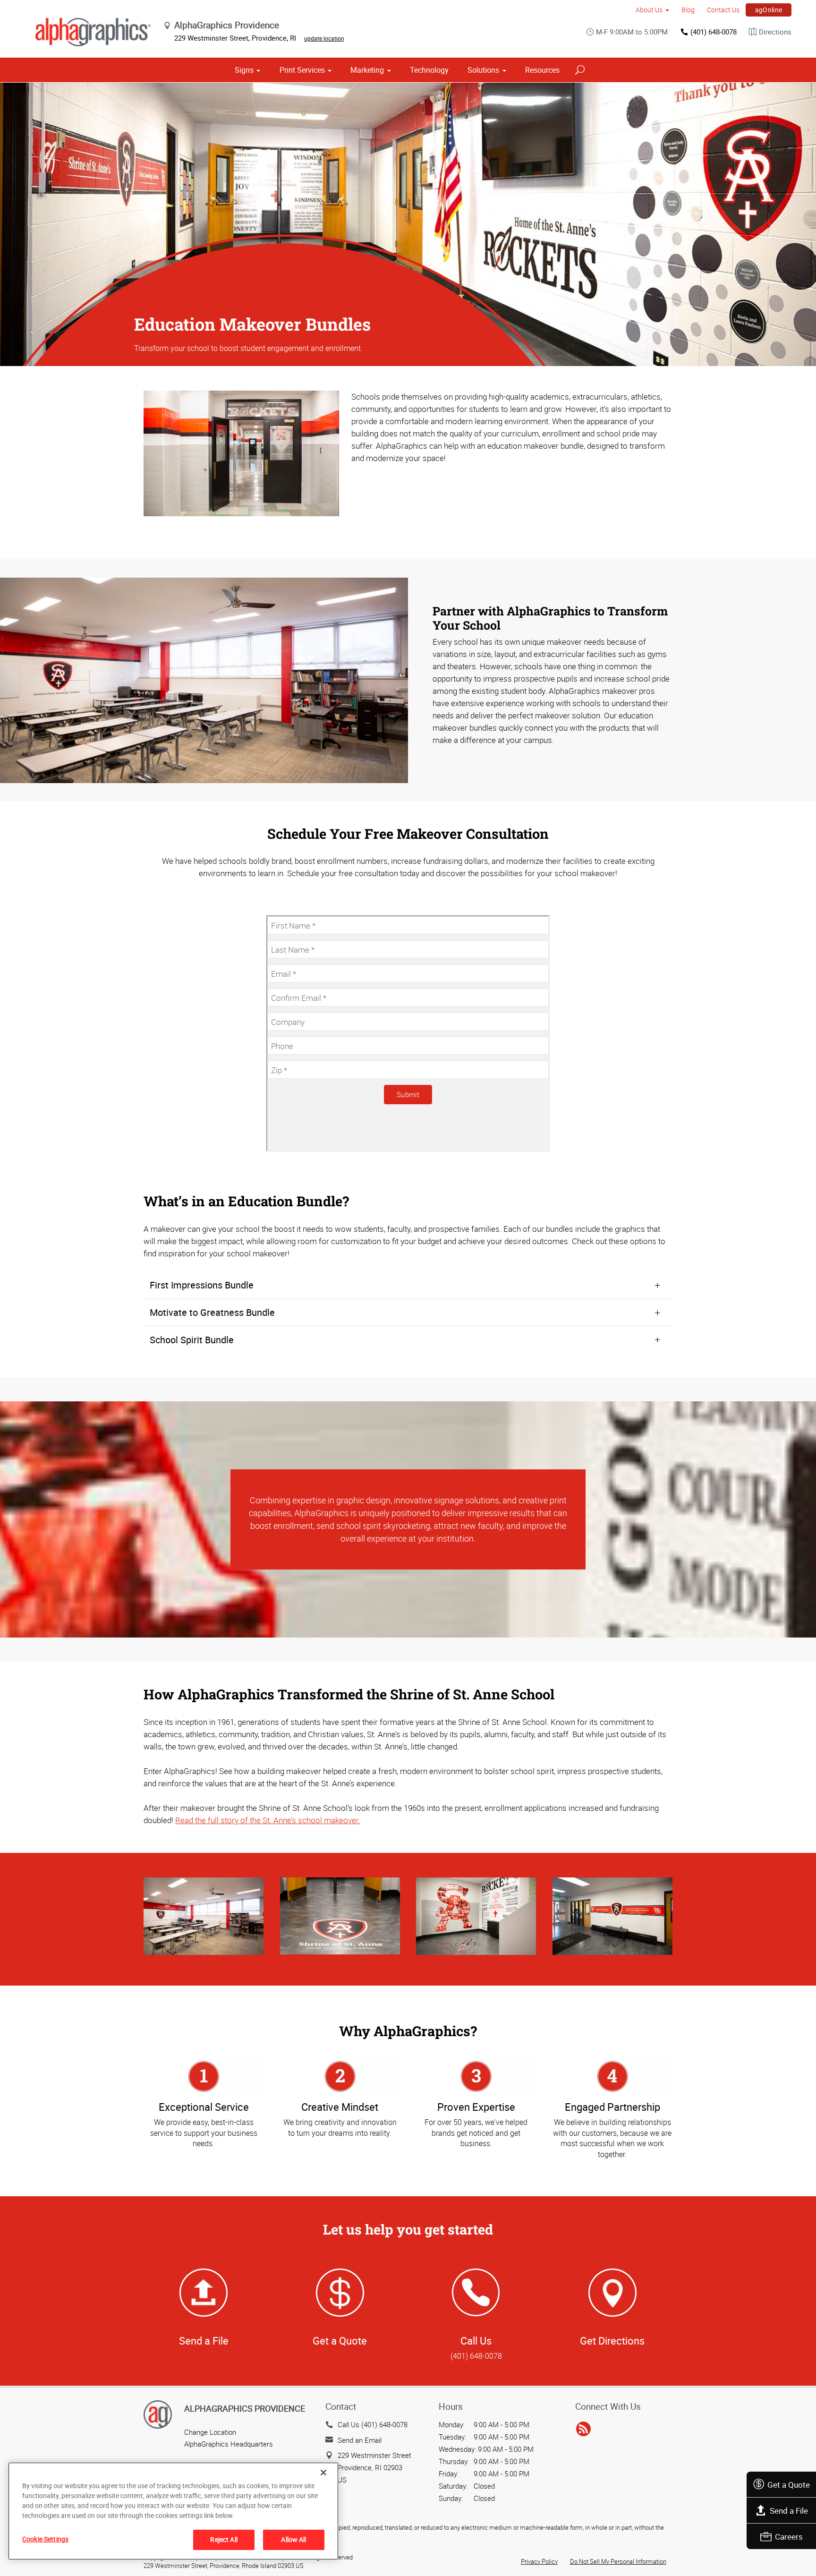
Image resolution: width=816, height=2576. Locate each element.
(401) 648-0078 (714, 32)
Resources (542, 70)
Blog (688, 10)
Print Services (302, 70)
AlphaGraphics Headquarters (229, 2444)
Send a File (789, 2511)
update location (324, 38)
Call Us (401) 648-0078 (373, 2424)
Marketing (367, 70)
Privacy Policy (539, 2561)
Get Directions (612, 2341)
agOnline (769, 10)
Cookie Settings (45, 2539)
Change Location (210, 2432)
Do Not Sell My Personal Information (618, 2561)
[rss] (583, 2429)
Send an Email (360, 2440)
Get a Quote (789, 2485)
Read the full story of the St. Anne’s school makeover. (268, 1820)
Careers (789, 2537)
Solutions (483, 70)
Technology (429, 70)
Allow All (293, 2539)
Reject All (224, 2539)
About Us (649, 10)
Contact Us (723, 10)
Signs (244, 70)
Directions (775, 32)
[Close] (323, 2473)
